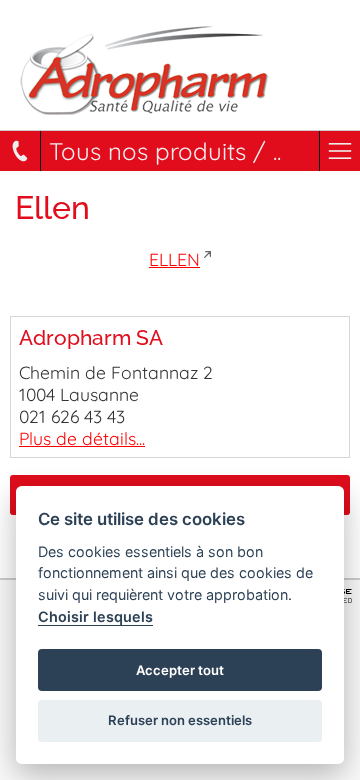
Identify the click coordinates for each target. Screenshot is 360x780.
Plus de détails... (82, 438)
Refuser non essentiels (180, 720)
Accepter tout (180, 670)
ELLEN (174, 259)
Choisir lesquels (95, 616)
